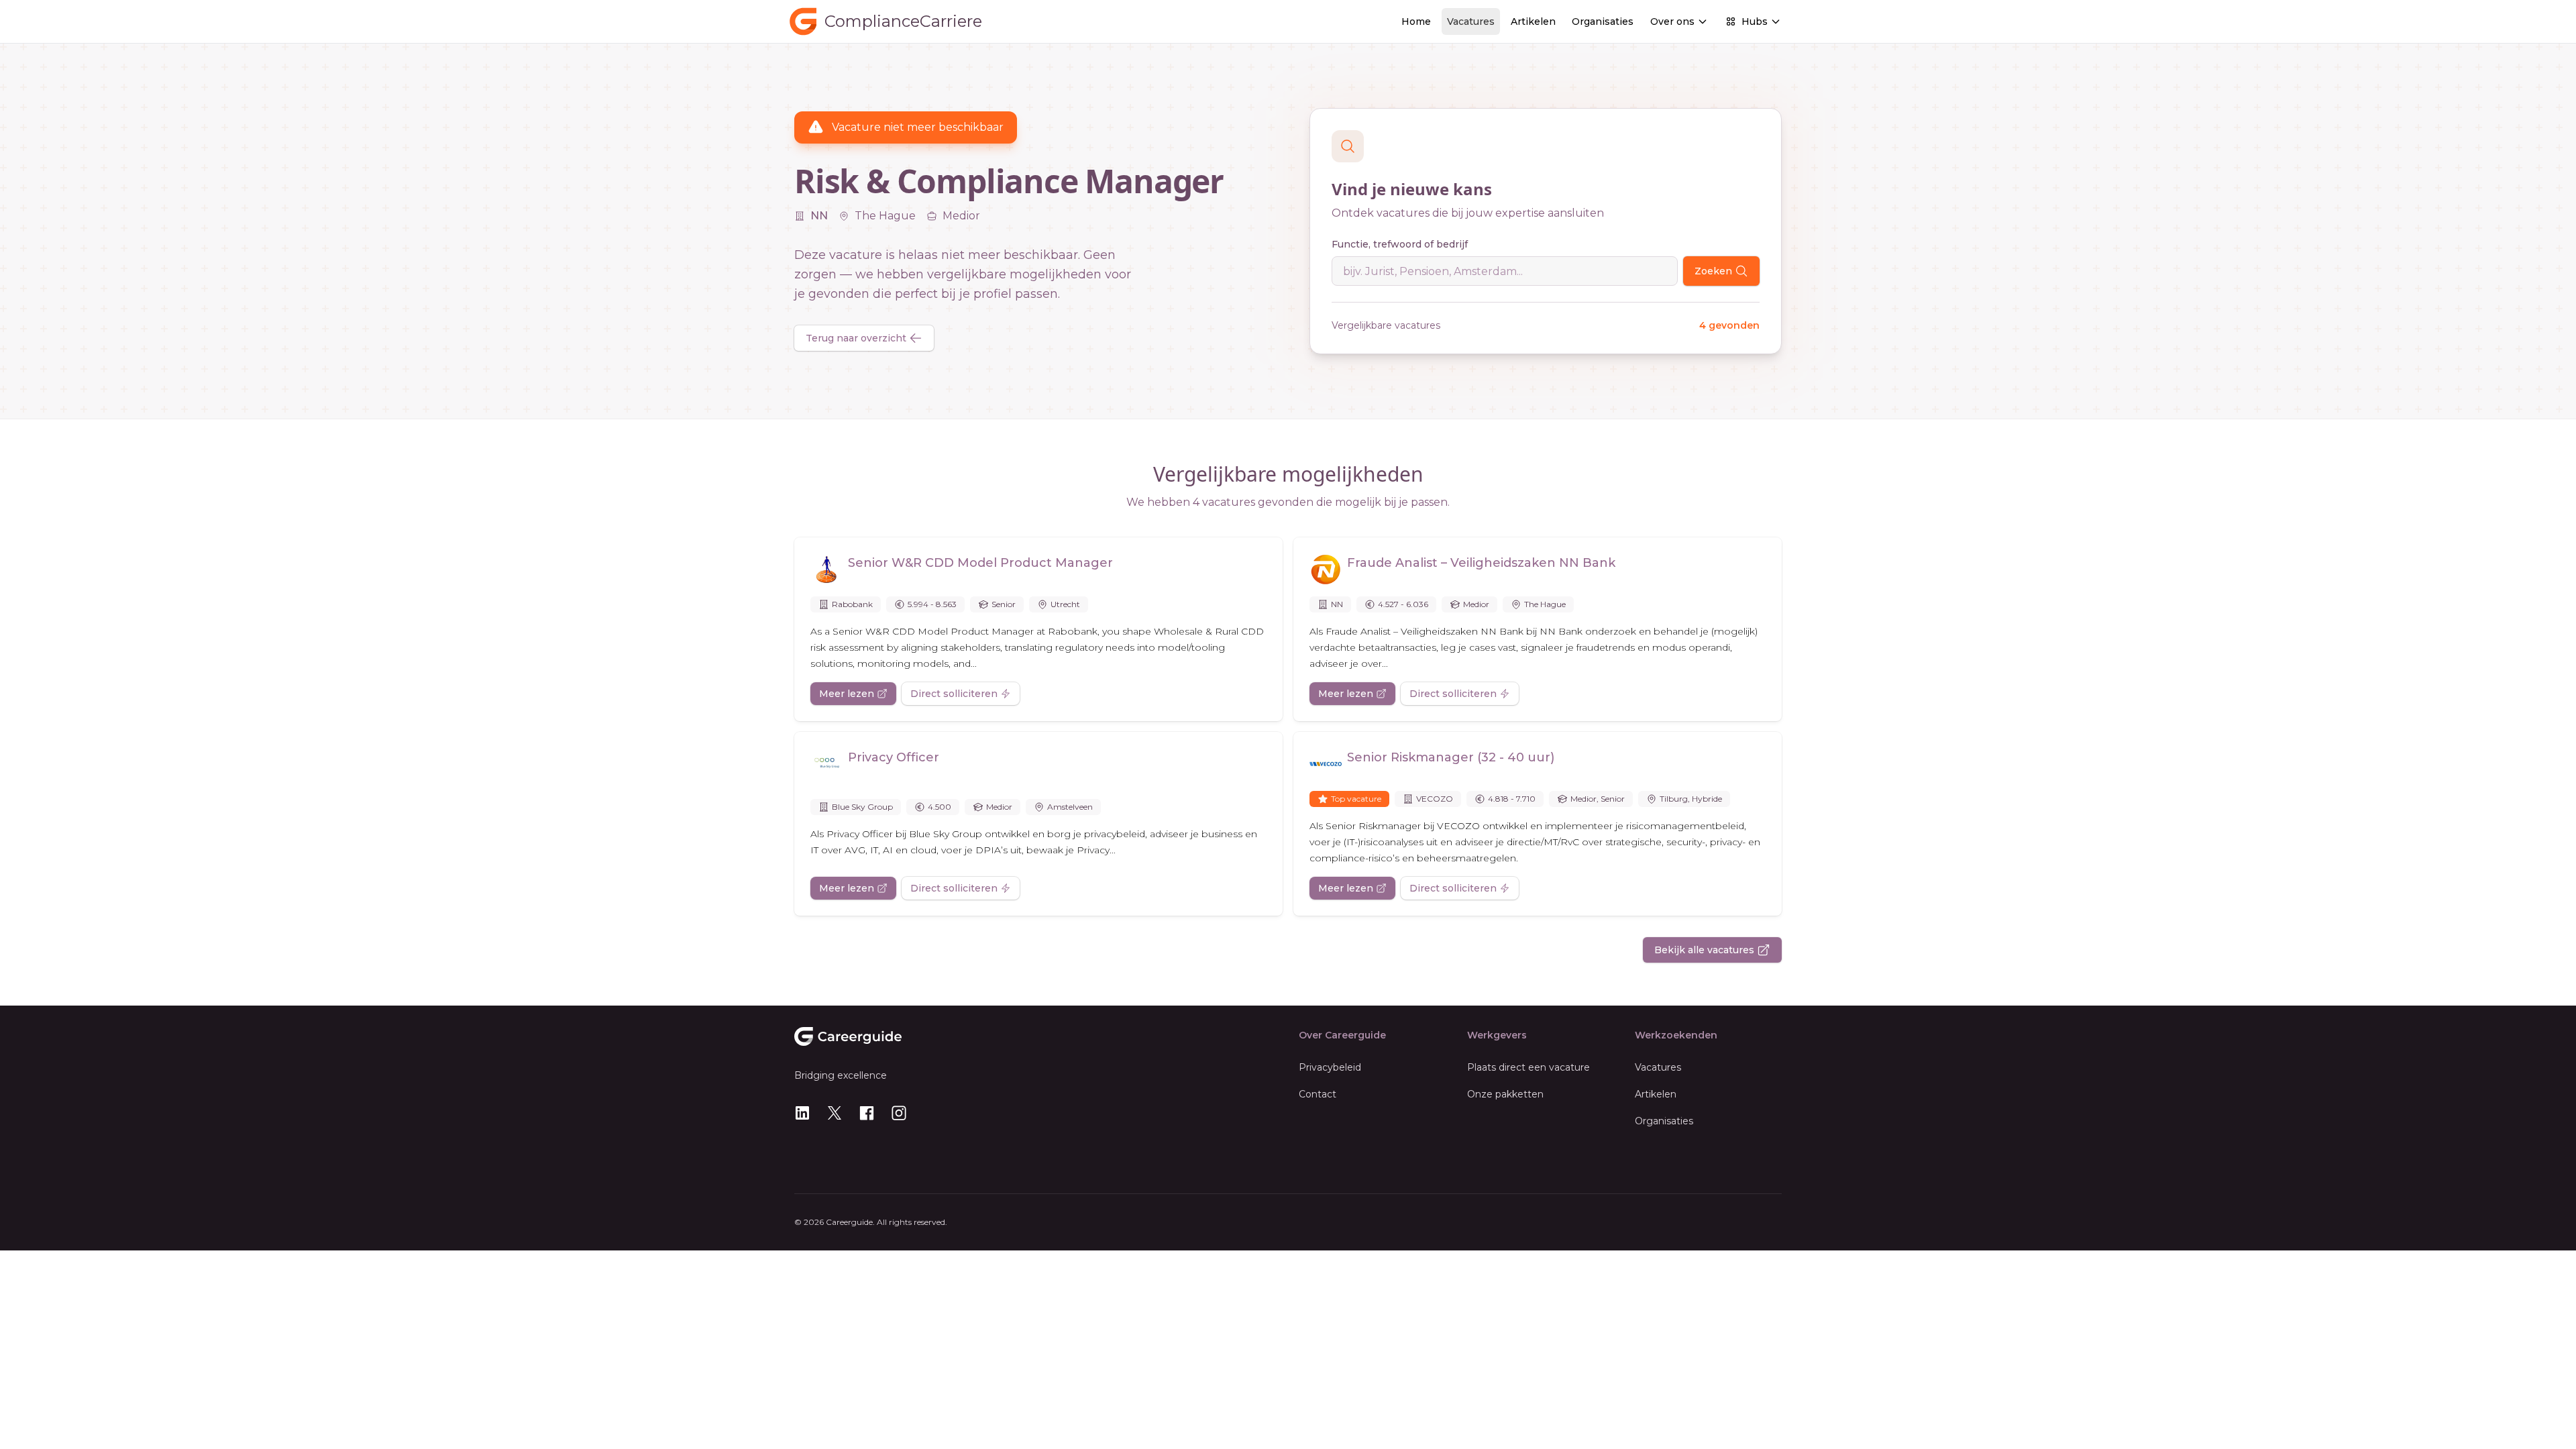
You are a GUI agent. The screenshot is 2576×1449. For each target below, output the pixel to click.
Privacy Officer (894, 757)
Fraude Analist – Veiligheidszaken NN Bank (1481, 563)
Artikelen (1533, 21)
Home (1416, 21)
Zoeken (1713, 271)
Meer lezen (847, 694)
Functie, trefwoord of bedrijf (1400, 244)
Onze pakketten (1505, 1094)
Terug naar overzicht (856, 338)
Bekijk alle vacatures (1704, 950)
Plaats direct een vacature (1528, 1067)
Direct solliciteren (954, 694)
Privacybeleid (1330, 1067)
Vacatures (1471, 21)
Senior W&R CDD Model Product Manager (980, 563)
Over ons (1672, 21)
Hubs (1755, 21)
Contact (1318, 1094)
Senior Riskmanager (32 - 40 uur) (1451, 757)
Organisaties (1603, 21)
